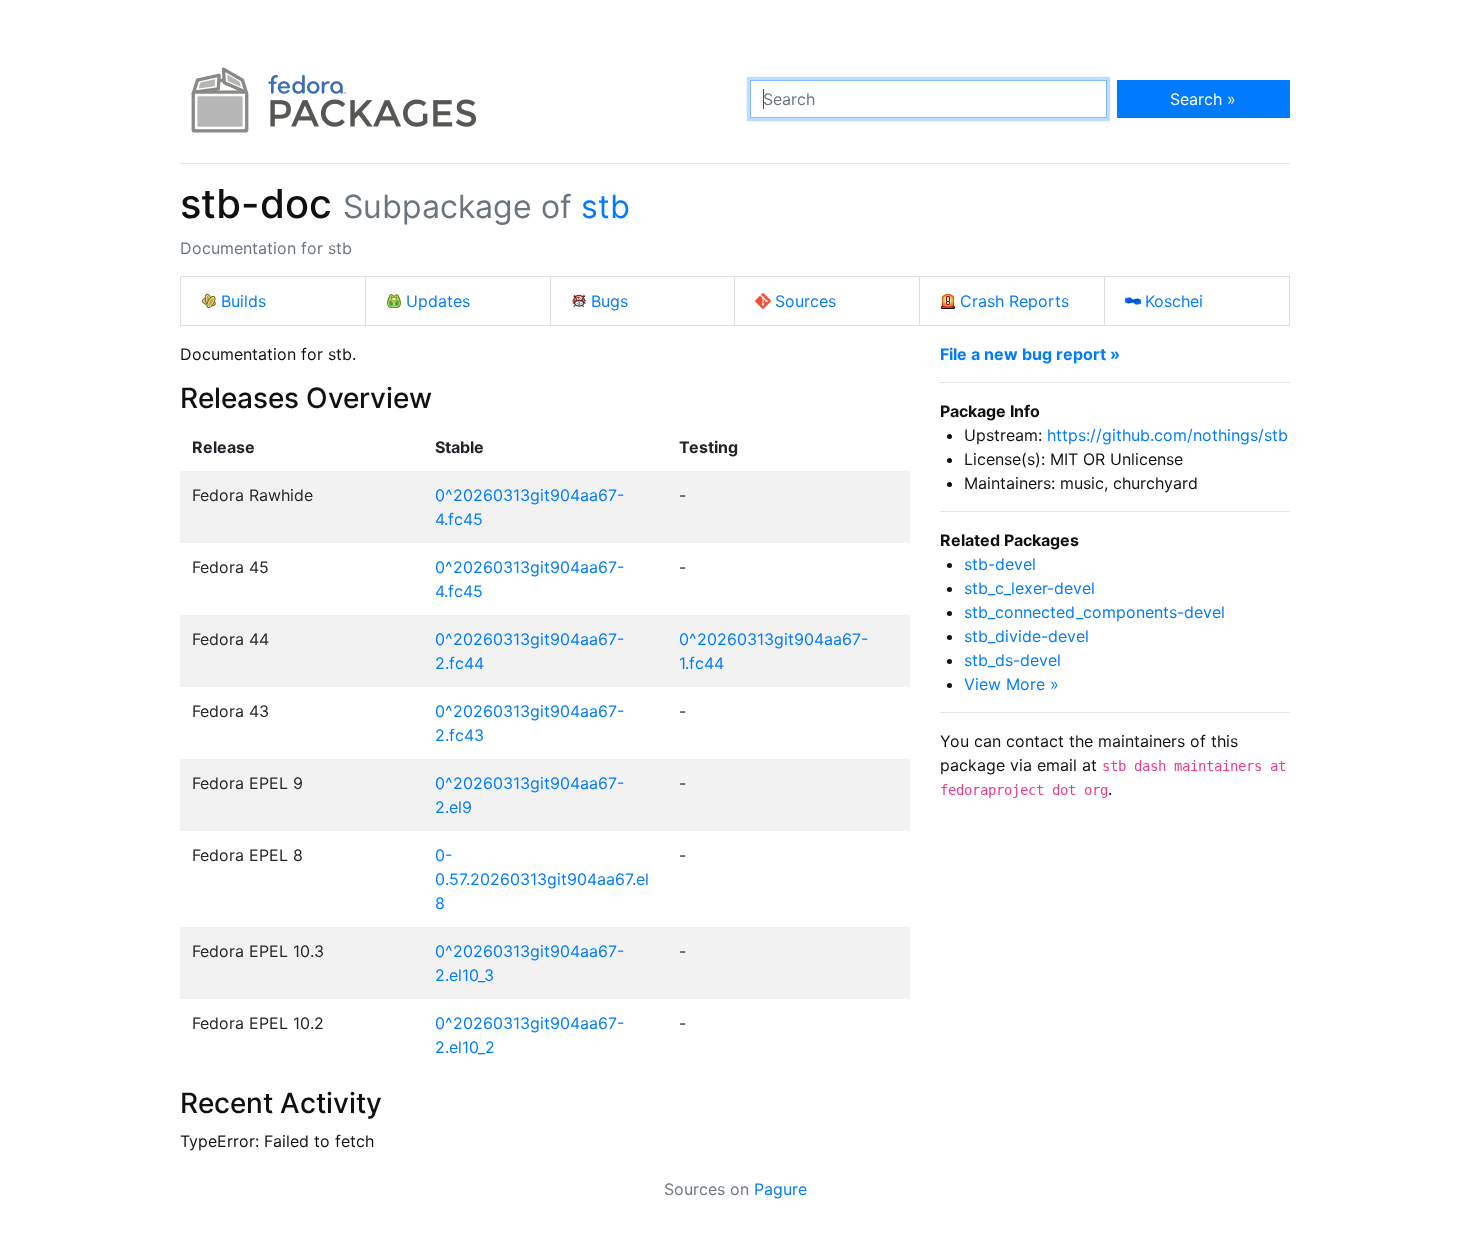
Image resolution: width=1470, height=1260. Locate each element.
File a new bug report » (1030, 354)
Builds (243, 301)
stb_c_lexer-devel (1029, 588)
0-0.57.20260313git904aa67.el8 (542, 879)
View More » (1011, 684)
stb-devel (1000, 564)
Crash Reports (1014, 301)
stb (605, 206)
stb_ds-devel (1012, 660)
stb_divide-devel (1026, 636)
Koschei (1174, 301)
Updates (438, 301)
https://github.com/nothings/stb (1167, 435)
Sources (805, 301)
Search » (1203, 99)
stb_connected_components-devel (1094, 612)
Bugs (609, 301)
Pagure (780, 1189)
